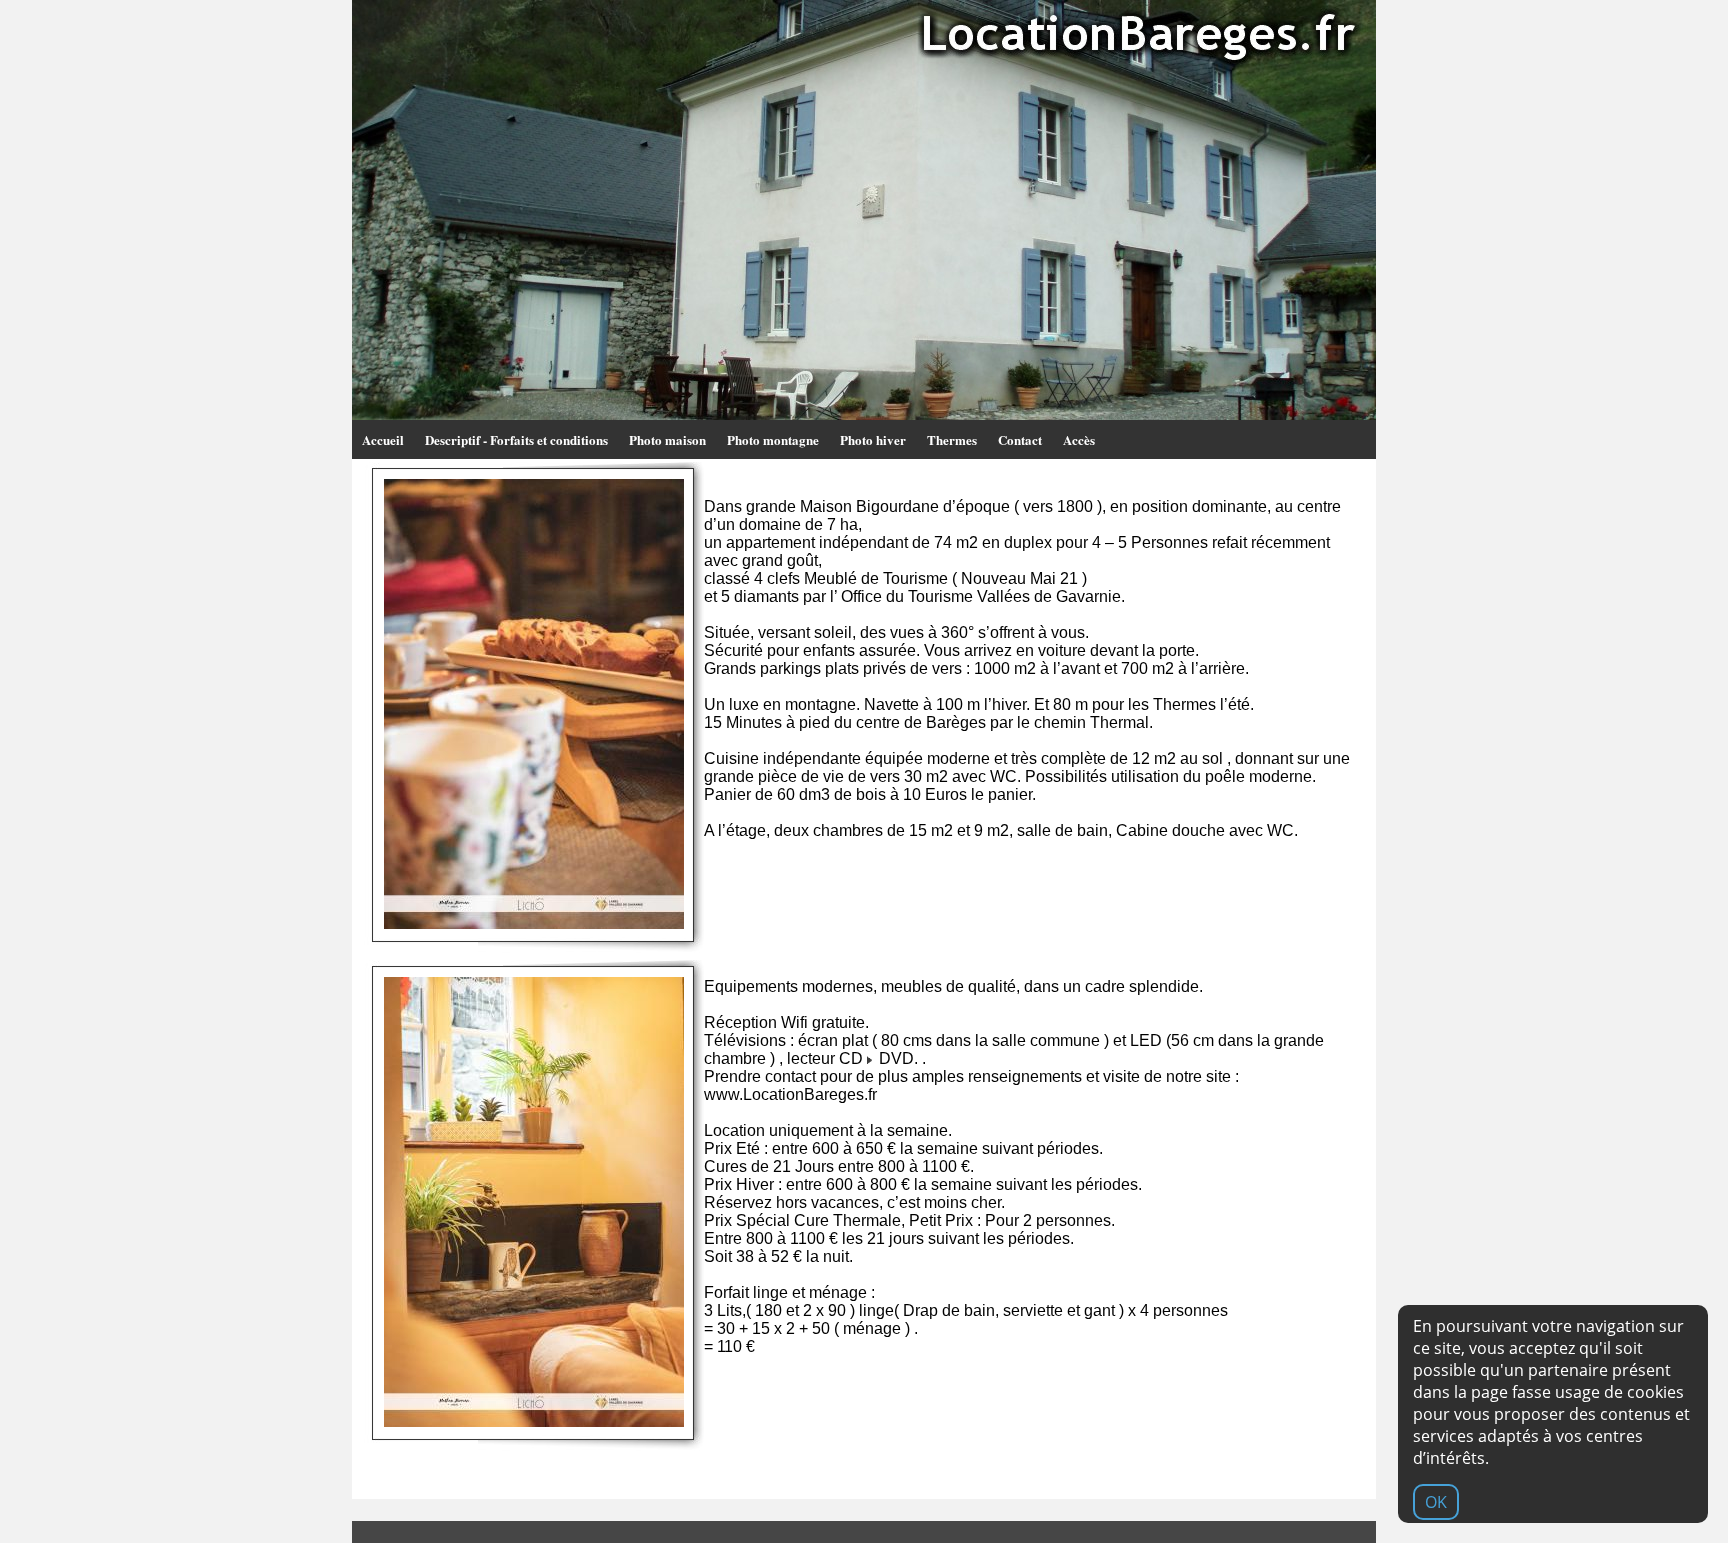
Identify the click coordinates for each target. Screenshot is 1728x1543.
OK (1436, 1502)
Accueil (383, 439)
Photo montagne (773, 439)
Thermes (952, 439)
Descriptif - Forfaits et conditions (516, 439)
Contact (1020, 439)
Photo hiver (873, 439)
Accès (1079, 439)
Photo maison (667, 439)
